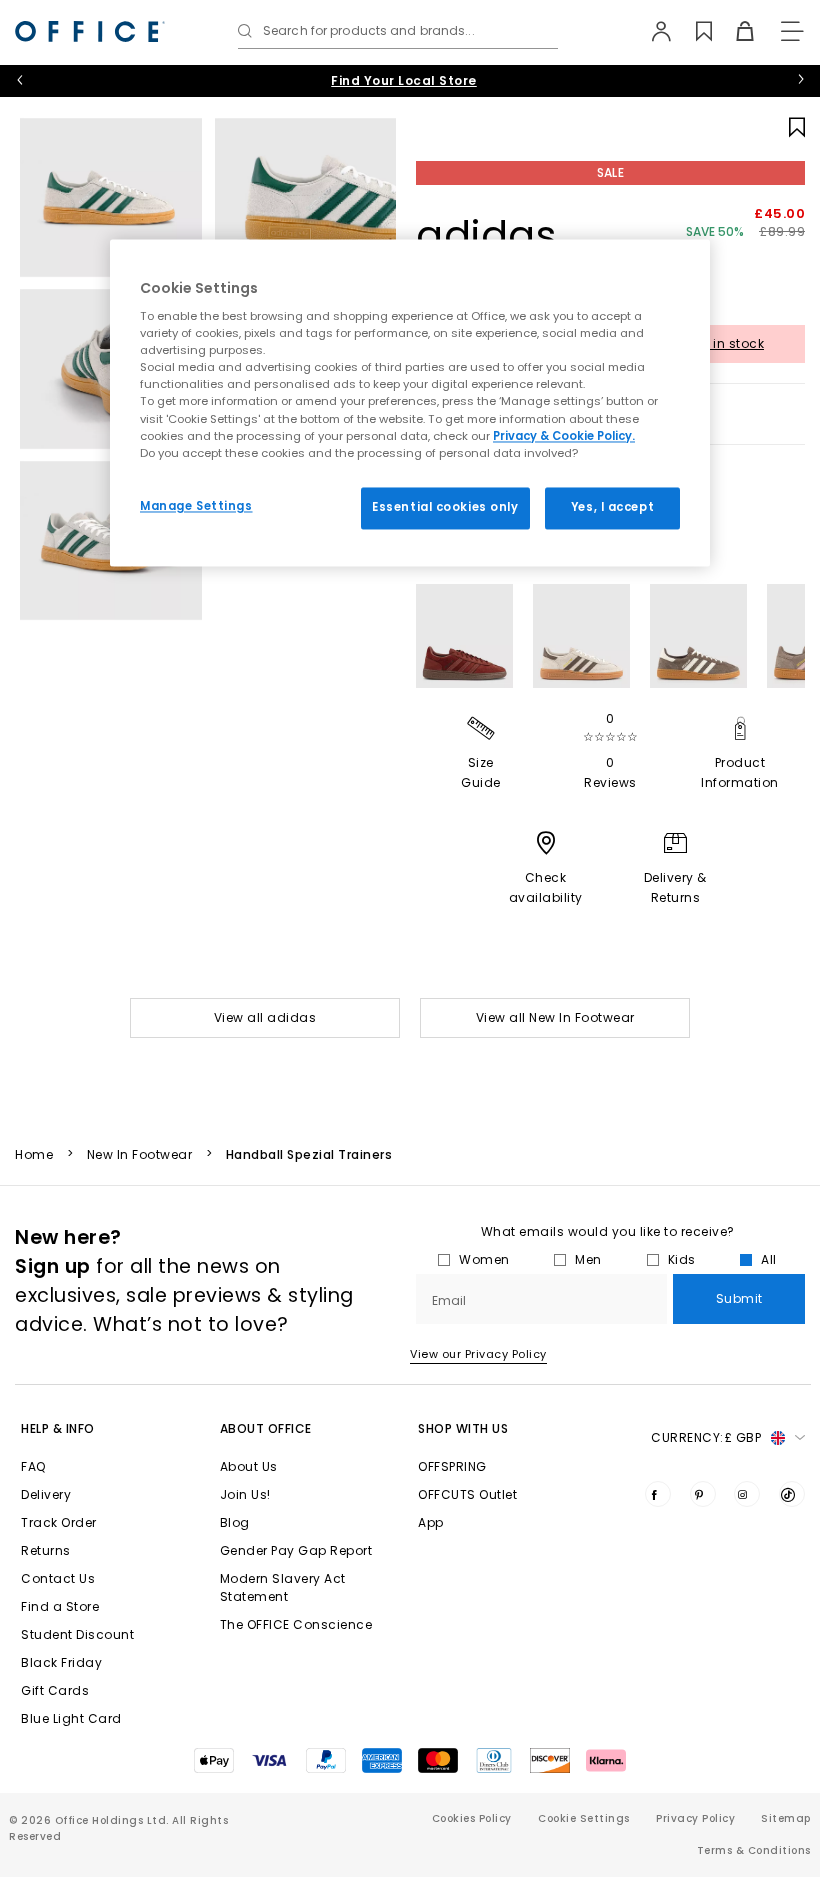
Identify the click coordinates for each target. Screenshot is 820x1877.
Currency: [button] (706, 1437)
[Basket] (733, 31)
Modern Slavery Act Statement (283, 1587)
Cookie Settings (584, 1818)
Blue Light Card (71, 1718)
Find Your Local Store (404, 80)
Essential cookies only (445, 507)
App (431, 1522)
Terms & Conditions (754, 1850)
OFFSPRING (452, 1466)
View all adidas (265, 1017)
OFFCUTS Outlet (467, 1494)
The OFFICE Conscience (296, 1624)
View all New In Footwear (555, 1017)
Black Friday (61, 1662)
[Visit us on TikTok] (792, 1494)
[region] (410, 402)
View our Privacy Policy (478, 1354)
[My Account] (651, 31)
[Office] (90, 31)
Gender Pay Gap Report (296, 1550)
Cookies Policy (472, 1818)
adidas (486, 235)
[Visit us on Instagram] (747, 1494)
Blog (235, 1522)
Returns (46, 1550)
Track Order (59, 1522)
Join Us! (245, 1494)
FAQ (33, 1466)
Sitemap (786, 1818)
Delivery (46, 1494)
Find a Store (60, 1606)
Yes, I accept (612, 507)
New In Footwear (140, 1155)
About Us (249, 1466)
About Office (266, 1428)
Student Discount (77, 1634)
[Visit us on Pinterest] (703, 1494)
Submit (739, 1298)
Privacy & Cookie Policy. (564, 436)
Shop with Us (463, 1428)
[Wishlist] (692, 31)
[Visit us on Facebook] (658, 1494)
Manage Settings (196, 506)
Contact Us (58, 1578)
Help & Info (58, 1428)
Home (34, 1155)
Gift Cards (55, 1690)
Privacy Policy (695, 1818)
